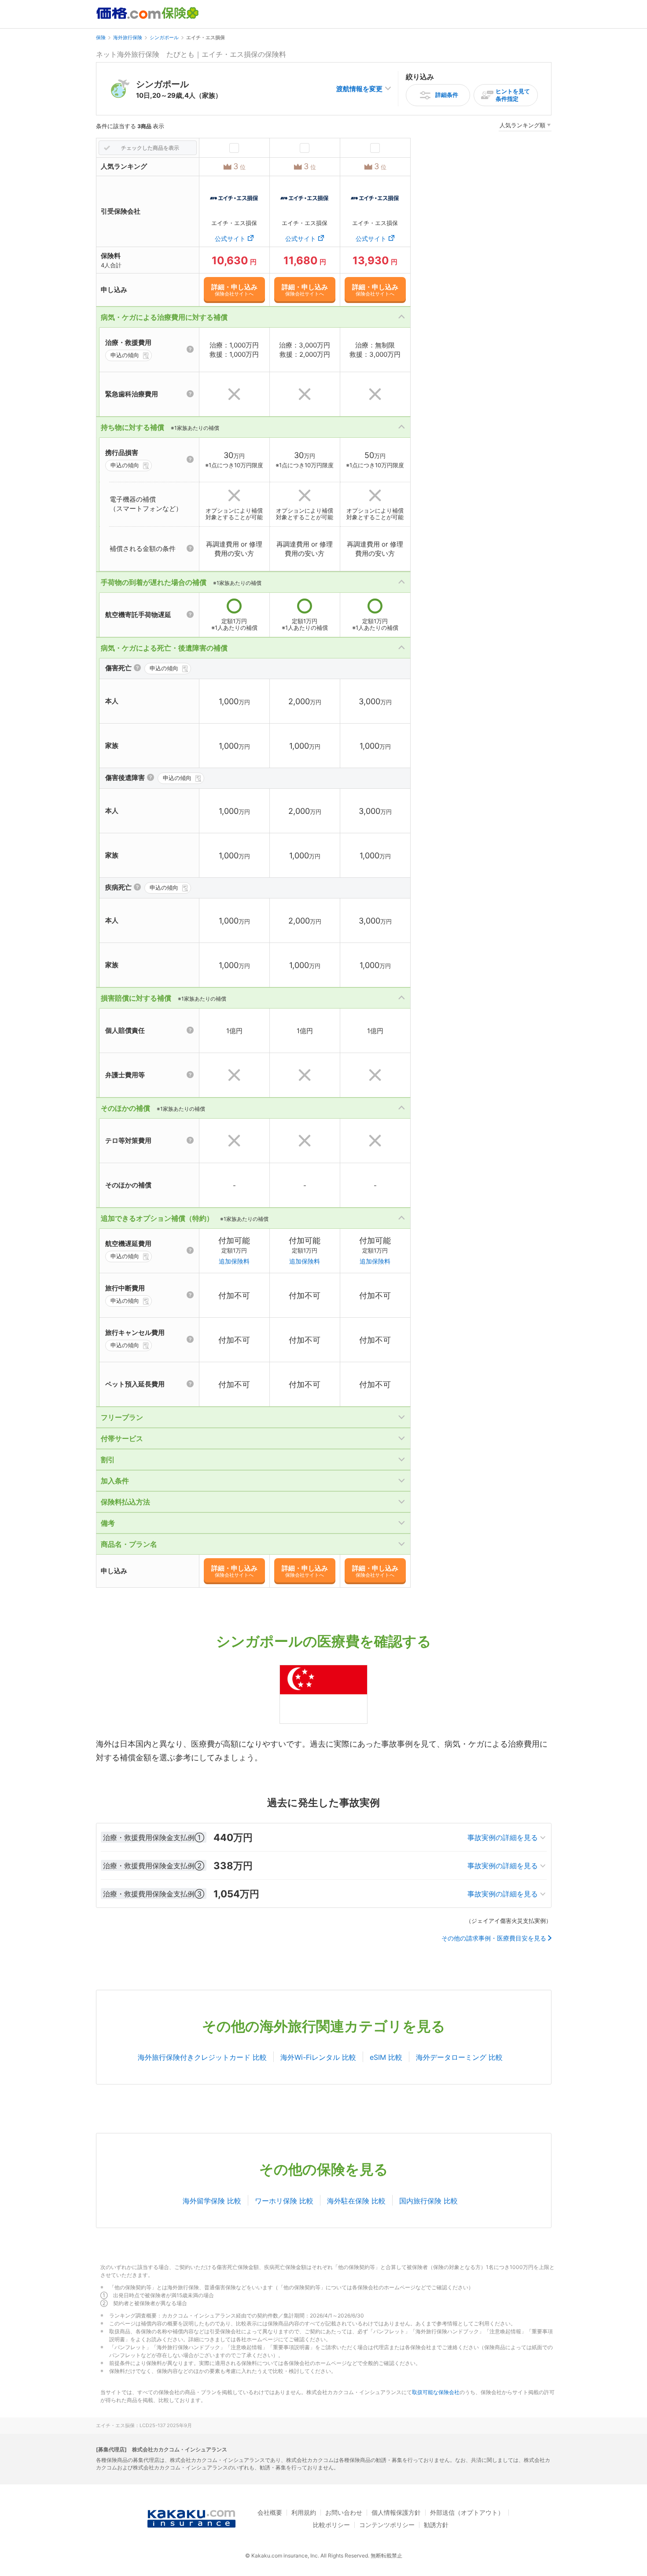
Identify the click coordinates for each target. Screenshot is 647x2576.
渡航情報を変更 (359, 89)
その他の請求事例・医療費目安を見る (494, 1938)
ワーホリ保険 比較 (284, 2201)
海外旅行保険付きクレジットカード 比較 (202, 2057)
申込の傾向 (125, 355)
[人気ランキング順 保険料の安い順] (525, 127)
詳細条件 (447, 95)
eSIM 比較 (386, 2057)
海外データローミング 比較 (459, 2057)
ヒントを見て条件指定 (513, 95)
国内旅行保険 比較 (428, 2201)
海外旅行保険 (128, 37)
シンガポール (164, 37)
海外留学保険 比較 (212, 2201)
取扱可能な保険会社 (436, 2392)
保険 (101, 37)
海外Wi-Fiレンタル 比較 (318, 2057)
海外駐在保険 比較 (356, 2201)
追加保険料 (234, 1261)
